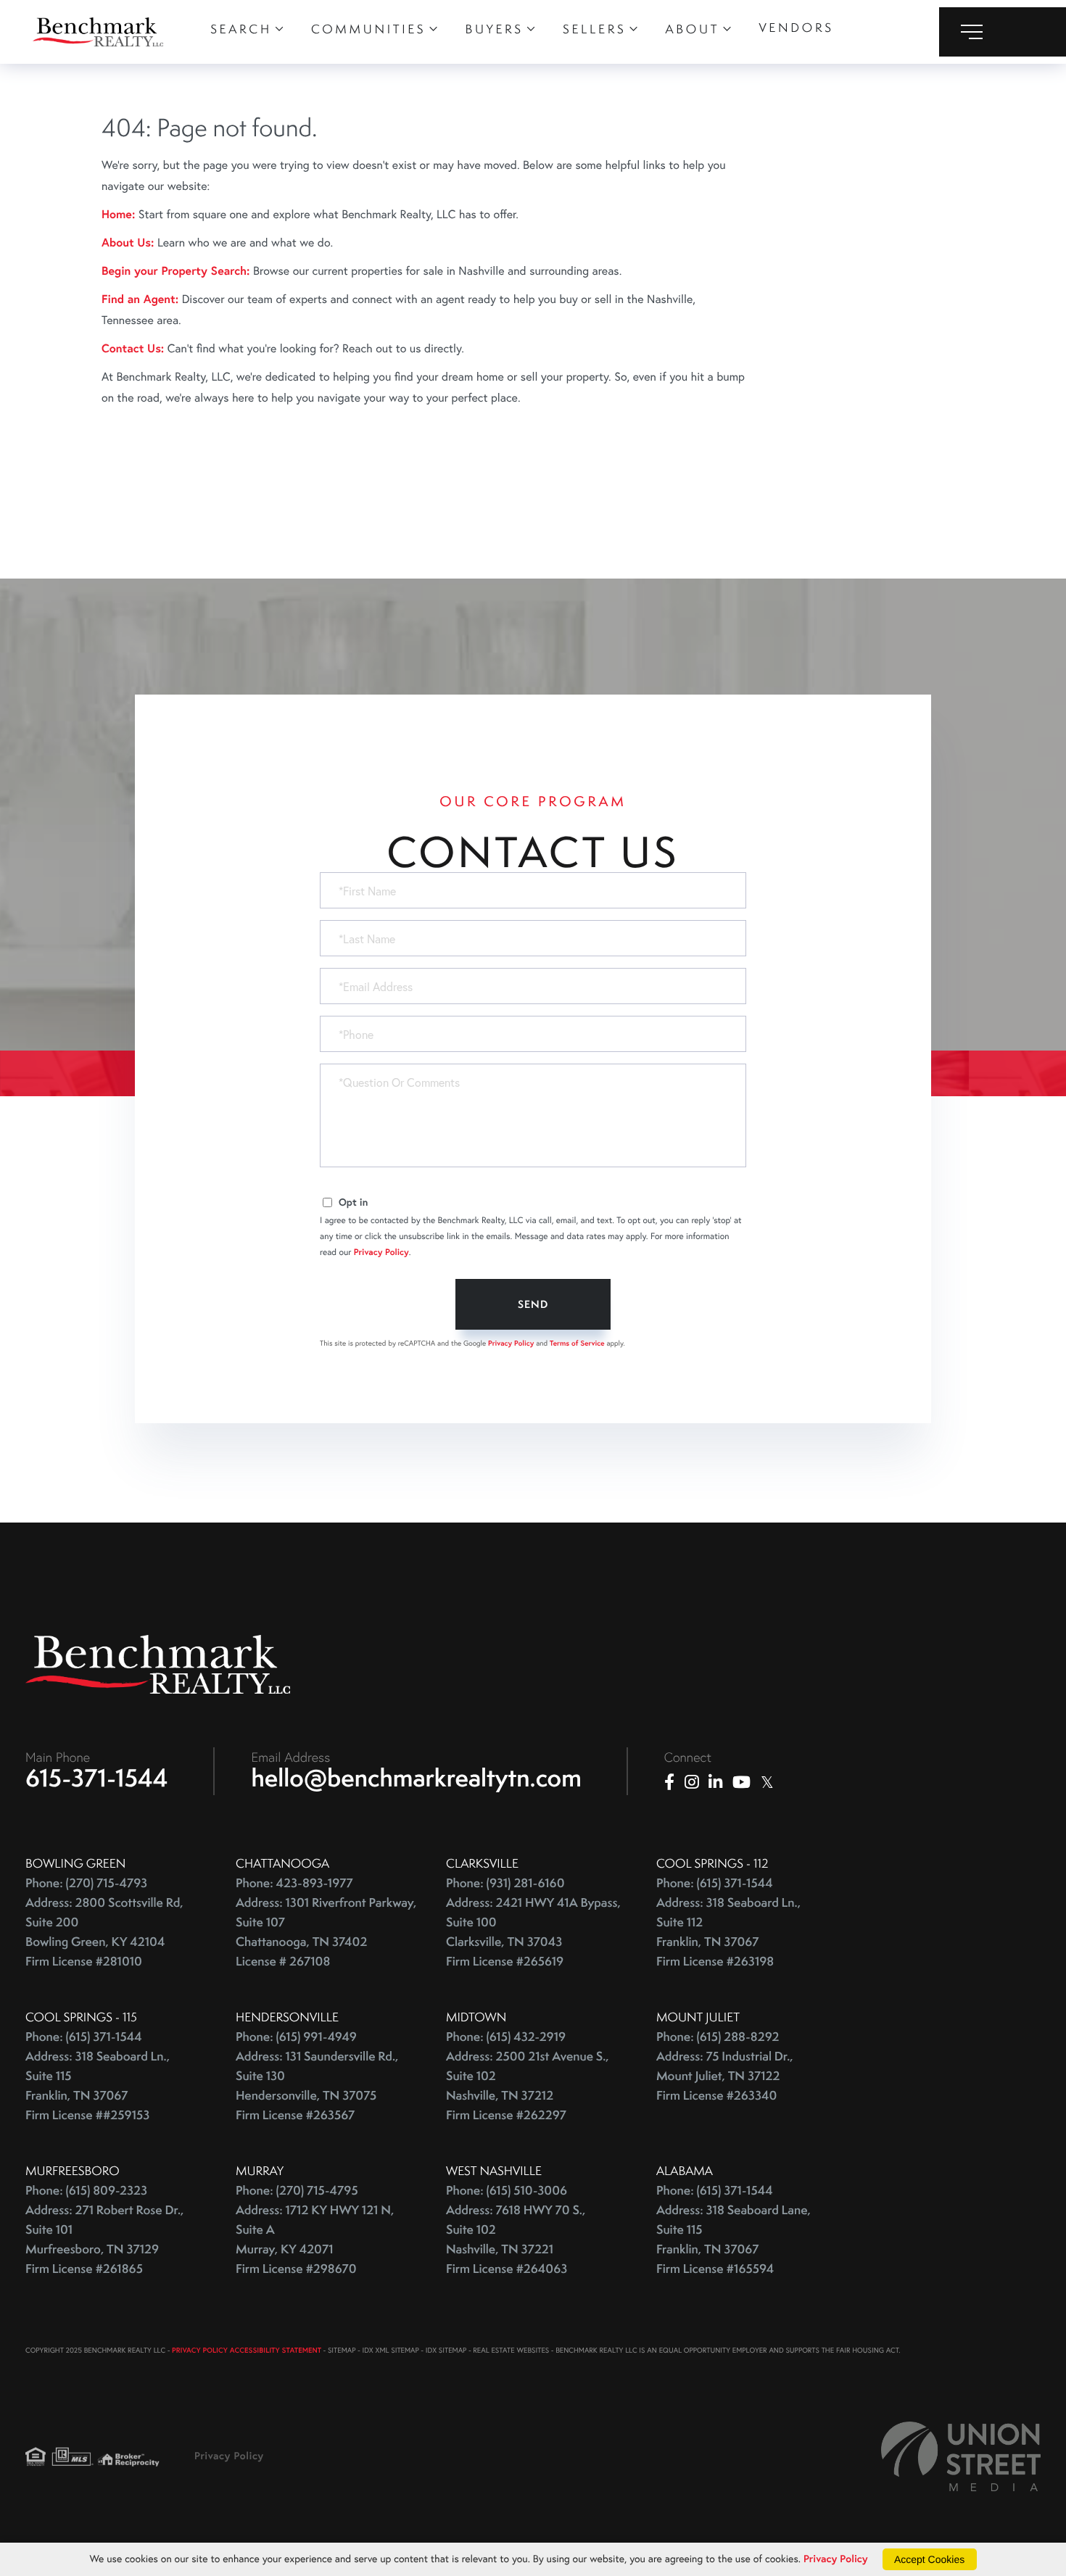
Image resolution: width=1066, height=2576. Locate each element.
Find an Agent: (140, 299)
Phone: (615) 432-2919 (506, 2037)
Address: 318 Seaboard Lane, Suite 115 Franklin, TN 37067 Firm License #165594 (734, 2240)
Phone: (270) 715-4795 (297, 2191)
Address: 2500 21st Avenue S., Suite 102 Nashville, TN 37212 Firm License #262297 (528, 2086)
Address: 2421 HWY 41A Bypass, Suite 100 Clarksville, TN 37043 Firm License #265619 (533, 1932)
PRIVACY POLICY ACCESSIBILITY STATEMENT (247, 2350)
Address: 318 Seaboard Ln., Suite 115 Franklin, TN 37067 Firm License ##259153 (98, 2086)
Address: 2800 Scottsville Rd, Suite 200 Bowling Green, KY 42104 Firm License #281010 (104, 1932)
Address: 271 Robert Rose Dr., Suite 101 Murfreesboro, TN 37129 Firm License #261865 (104, 2240)
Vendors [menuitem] (796, 28)
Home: (118, 214)
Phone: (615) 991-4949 (296, 2037)
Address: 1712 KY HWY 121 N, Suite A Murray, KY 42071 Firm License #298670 (315, 2240)
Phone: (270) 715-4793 (86, 1883)
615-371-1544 (97, 1778)
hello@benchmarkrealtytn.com (417, 1778)
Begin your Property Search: (176, 271)
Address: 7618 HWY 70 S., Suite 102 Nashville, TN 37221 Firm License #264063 (516, 2240)
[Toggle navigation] (1003, 32)
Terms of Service (577, 1343)
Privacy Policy (381, 1252)
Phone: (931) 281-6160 (505, 1883)
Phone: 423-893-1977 (294, 1883)
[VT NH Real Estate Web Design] (961, 2456)
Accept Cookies (929, 2559)
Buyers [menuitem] (495, 29)
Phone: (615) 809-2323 (86, 2191)
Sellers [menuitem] (594, 29)
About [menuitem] (693, 29)
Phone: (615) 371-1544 (715, 1883)
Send (533, 1304)
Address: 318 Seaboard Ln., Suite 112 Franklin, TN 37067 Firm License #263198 (728, 1932)
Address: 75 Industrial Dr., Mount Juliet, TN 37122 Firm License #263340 (725, 2076)
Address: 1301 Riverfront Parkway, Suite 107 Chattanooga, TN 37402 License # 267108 (326, 1932)
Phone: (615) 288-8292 (718, 2037)
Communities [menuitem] (368, 29)
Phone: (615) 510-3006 (507, 2191)
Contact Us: (133, 348)
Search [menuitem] (241, 29)
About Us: (128, 243)
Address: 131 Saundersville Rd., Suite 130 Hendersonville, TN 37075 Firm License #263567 (317, 2086)
